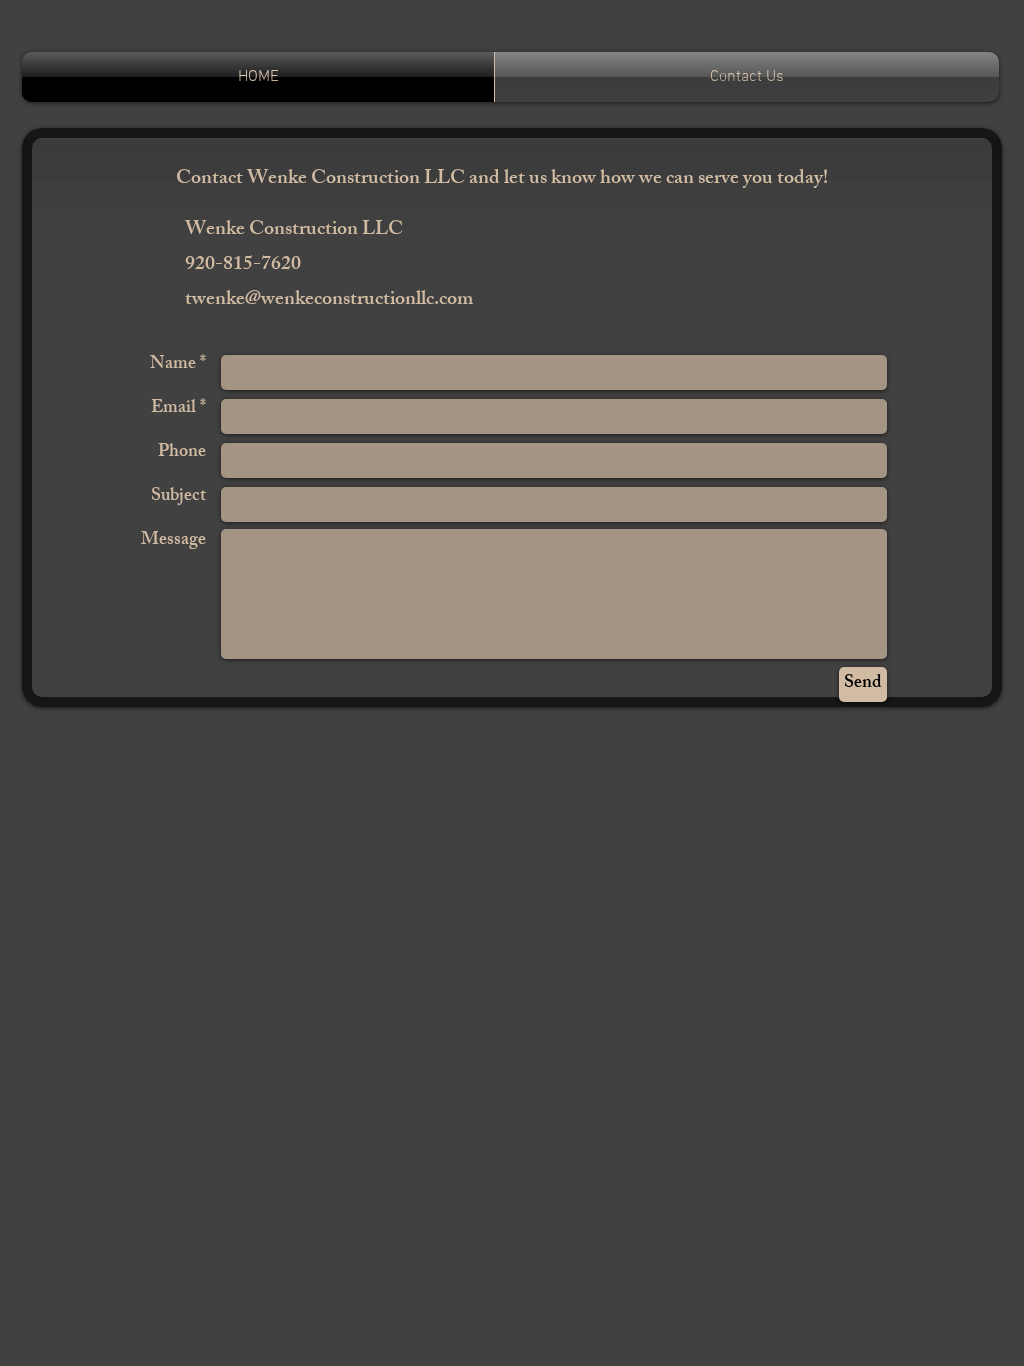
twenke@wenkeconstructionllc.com (329, 300)
